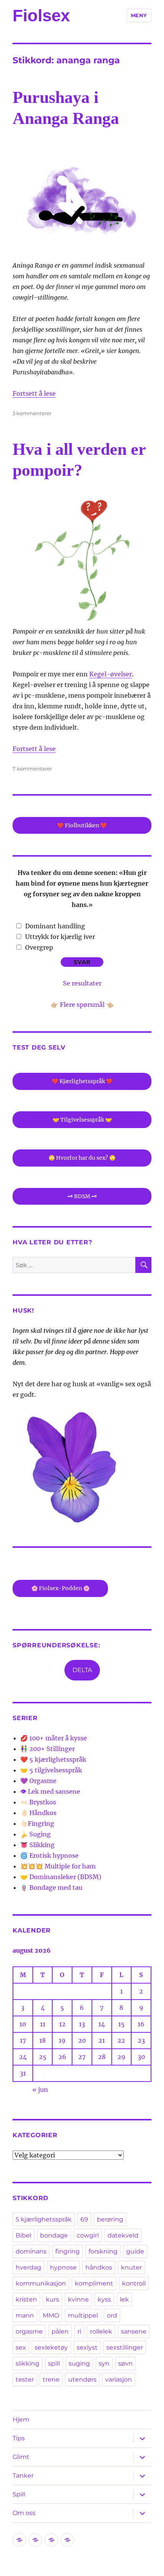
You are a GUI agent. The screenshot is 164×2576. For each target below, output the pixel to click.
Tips (19, 2438)
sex (21, 2347)
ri (79, 2331)
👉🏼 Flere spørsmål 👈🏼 (82, 1005)
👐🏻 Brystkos (38, 1802)
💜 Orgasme (38, 1781)
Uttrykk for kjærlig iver (60, 937)
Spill (19, 2494)
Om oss (24, 2513)
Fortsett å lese (34, 393)
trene (51, 2379)
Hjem (21, 2420)
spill (54, 2363)
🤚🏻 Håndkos (38, 1813)
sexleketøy (51, 2347)
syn (104, 2363)
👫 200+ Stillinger (47, 1749)
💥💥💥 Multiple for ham (58, 1866)
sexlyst (87, 2347)
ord (112, 2315)
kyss (104, 2299)
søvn (125, 2363)
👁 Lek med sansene (50, 1791)
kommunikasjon (41, 2283)
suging (79, 2363)
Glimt (21, 2457)
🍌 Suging (35, 1834)
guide (135, 2251)
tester (25, 2379)
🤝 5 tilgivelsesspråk (51, 1770)
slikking (27, 2363)
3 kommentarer (32, 413)
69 (84, 2219)
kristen (26, 2299)
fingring (68, 2251)
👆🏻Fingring (37, 1823)
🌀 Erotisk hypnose (49, 1855)
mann (25, 2315)
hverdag (28, 2267)
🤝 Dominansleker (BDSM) (61, 1877)
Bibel (23, 2235)
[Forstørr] (129, 156)
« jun (40, 2090)
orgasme (29, 2331)
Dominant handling (55, 926)
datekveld (123, 2235)
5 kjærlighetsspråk (44, 2219)
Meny (139, 15)
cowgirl (88, 2235)
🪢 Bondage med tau (51, 1887)
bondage (54, 2235)
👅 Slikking (37, 1845)
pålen (60, 2331)
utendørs (82, 2379)
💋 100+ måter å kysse (54, 1738)
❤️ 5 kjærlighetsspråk (53, 1759)
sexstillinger (125, 2347)
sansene (134, 2331)
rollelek (101, 2331)
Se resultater (82, 983)
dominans (31, 2251)
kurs (52, 2299)
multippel (83, 2315)
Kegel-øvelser (111, 674)
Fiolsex (41, 15)
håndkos (99, 2267)
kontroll (134, 2283)
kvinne (78, 2299)
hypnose (63, 2267)
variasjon (119, 2379)
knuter (131, 2267)
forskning (103, 2251)
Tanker (23, 2476)
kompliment (94, 2283)
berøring (110, 2219)
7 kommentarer (32, 769)
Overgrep (39, 947)
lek (124, 2299)
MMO (51, 2315)
